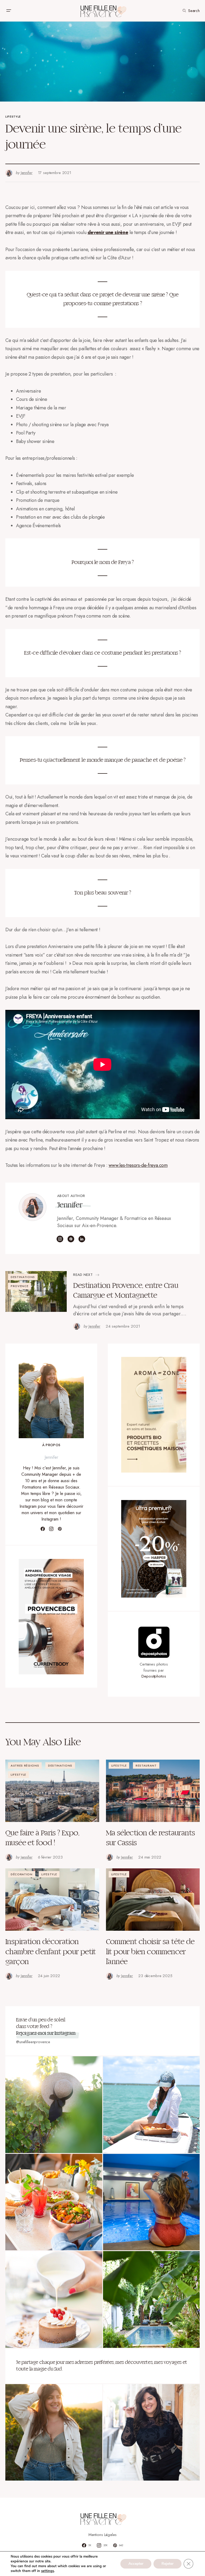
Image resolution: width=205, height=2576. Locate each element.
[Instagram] (51, 1529)
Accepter (136, 2564)
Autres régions (25, 1765)
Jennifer (70, 1205)
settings (48, 2571)
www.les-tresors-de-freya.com (138, 1165)
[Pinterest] (60, 1529)
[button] (9, 11)
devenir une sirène (108, 232)
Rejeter (167, 2564)
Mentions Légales (103, 2535)
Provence (19, 1286)
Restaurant (146, 1765)
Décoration (22, 1874)
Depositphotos (154, 1676)
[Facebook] (43, 1529)
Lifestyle (13, 116)
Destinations (23, 1277)
